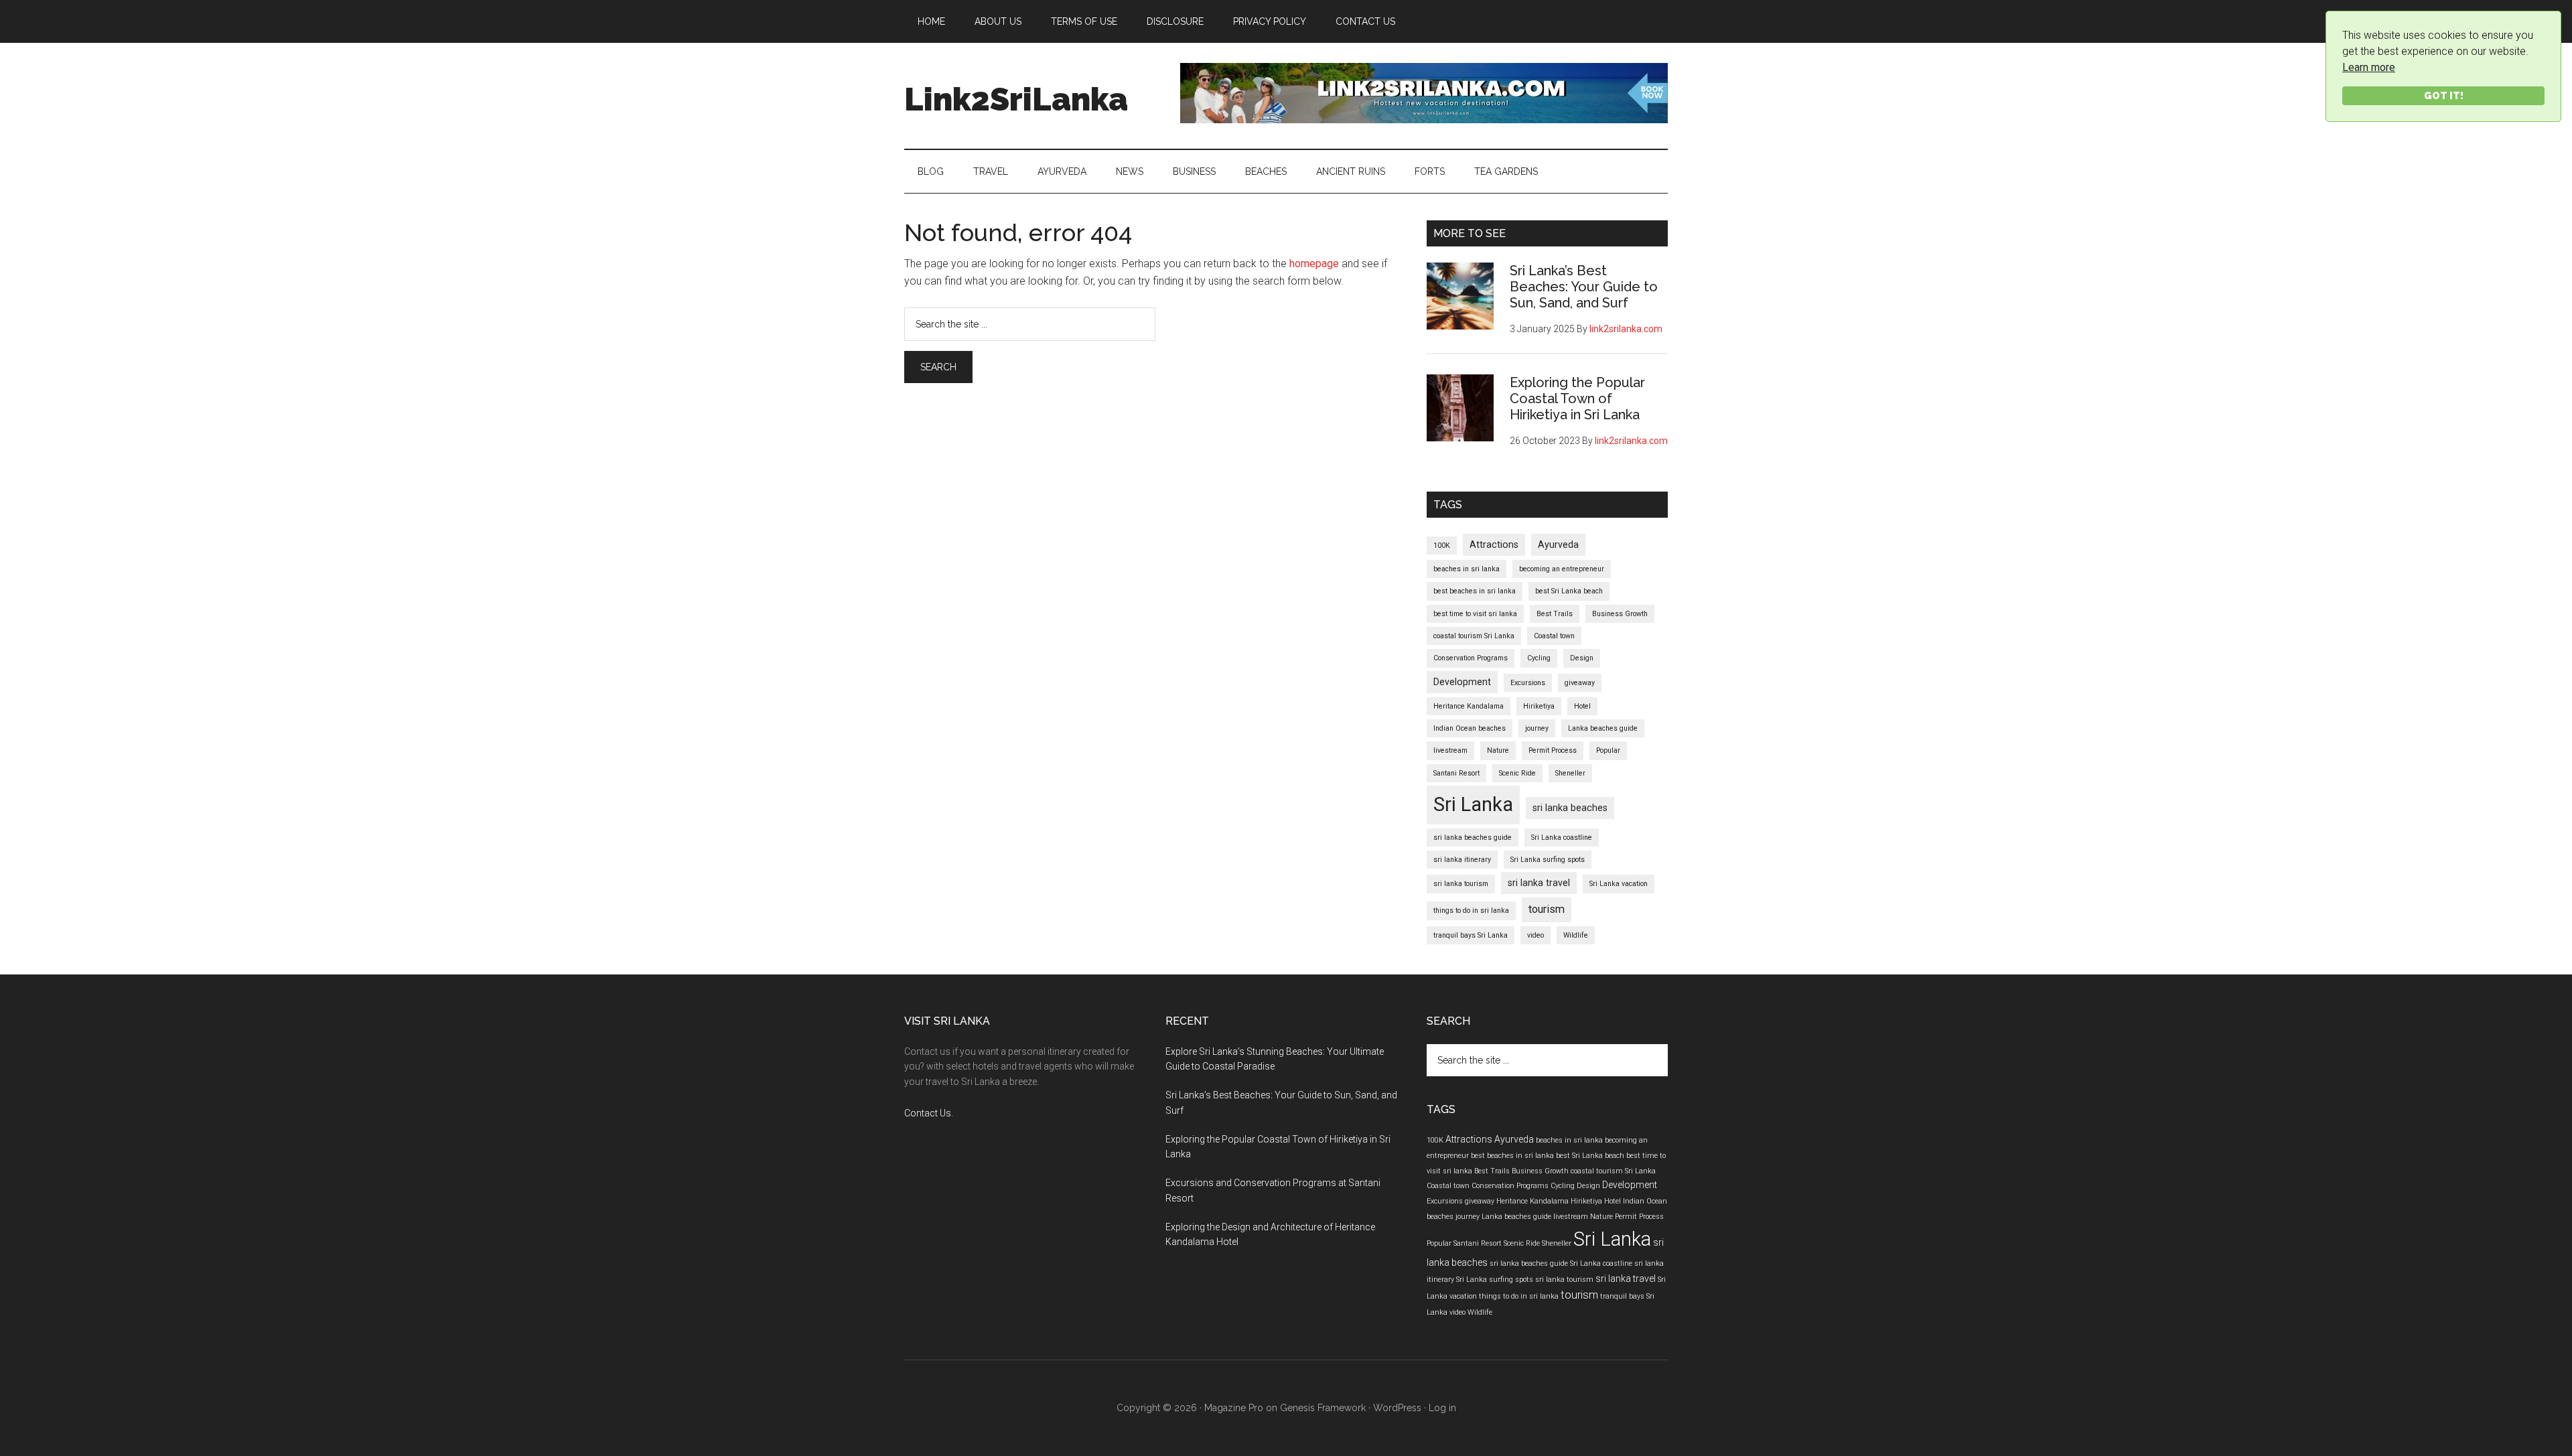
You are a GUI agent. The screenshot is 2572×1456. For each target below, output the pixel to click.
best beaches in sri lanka (1475, 591)
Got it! (2444, 95)
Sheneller (1570, 773)
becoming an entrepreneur (1562, 569)
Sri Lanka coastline (1562, 838)
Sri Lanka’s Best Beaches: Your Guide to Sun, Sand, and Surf (1584, 287)
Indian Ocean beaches (1470, 728)
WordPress (1397, 1408)
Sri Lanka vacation (1619, 884)
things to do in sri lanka (1471, 911)
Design (1582, 658)
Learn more (2369, 67)
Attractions (1494, 544)
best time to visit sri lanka (1475, 614)
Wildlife (1576, 935)
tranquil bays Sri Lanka (1471, 935)
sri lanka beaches (1570, 808)
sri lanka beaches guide (1473, 838)
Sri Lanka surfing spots (1548, 860)
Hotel (1582, 706)
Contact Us (928, 1113)
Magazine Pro (1234, 1408)
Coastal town (1554, 636)
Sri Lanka (1473, 804)
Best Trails (1555, 614)
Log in (1442, 1408)
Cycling (1539, 658)
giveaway (1580, 683)
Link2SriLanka (1016, 99)
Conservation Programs (1471, 658)
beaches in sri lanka (1467, 569)
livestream (1450, 750)
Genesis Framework (1323, 1408)
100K (1442, 545)
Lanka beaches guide (1603, 728)
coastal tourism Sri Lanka (1474, 636)
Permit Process (1553, 750)
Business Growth (1620, 614)
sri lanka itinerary (1462, 860)
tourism (1547, 909)
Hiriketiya (1539, 706)
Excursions (1528, 683)
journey (1537, 728)
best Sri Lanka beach (1569, 591)
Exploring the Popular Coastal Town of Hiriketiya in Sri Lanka (1577, 398)
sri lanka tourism (1461, 884)
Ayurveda (1558, 544)
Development (1462, 682)
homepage (1314, 264)
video (1535, 935)
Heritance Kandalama (1469, 706)
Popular (1608, 750)
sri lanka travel (1539, 883)
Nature (1498, 750)
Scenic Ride (1517, 773)
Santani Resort (1456, 773)
